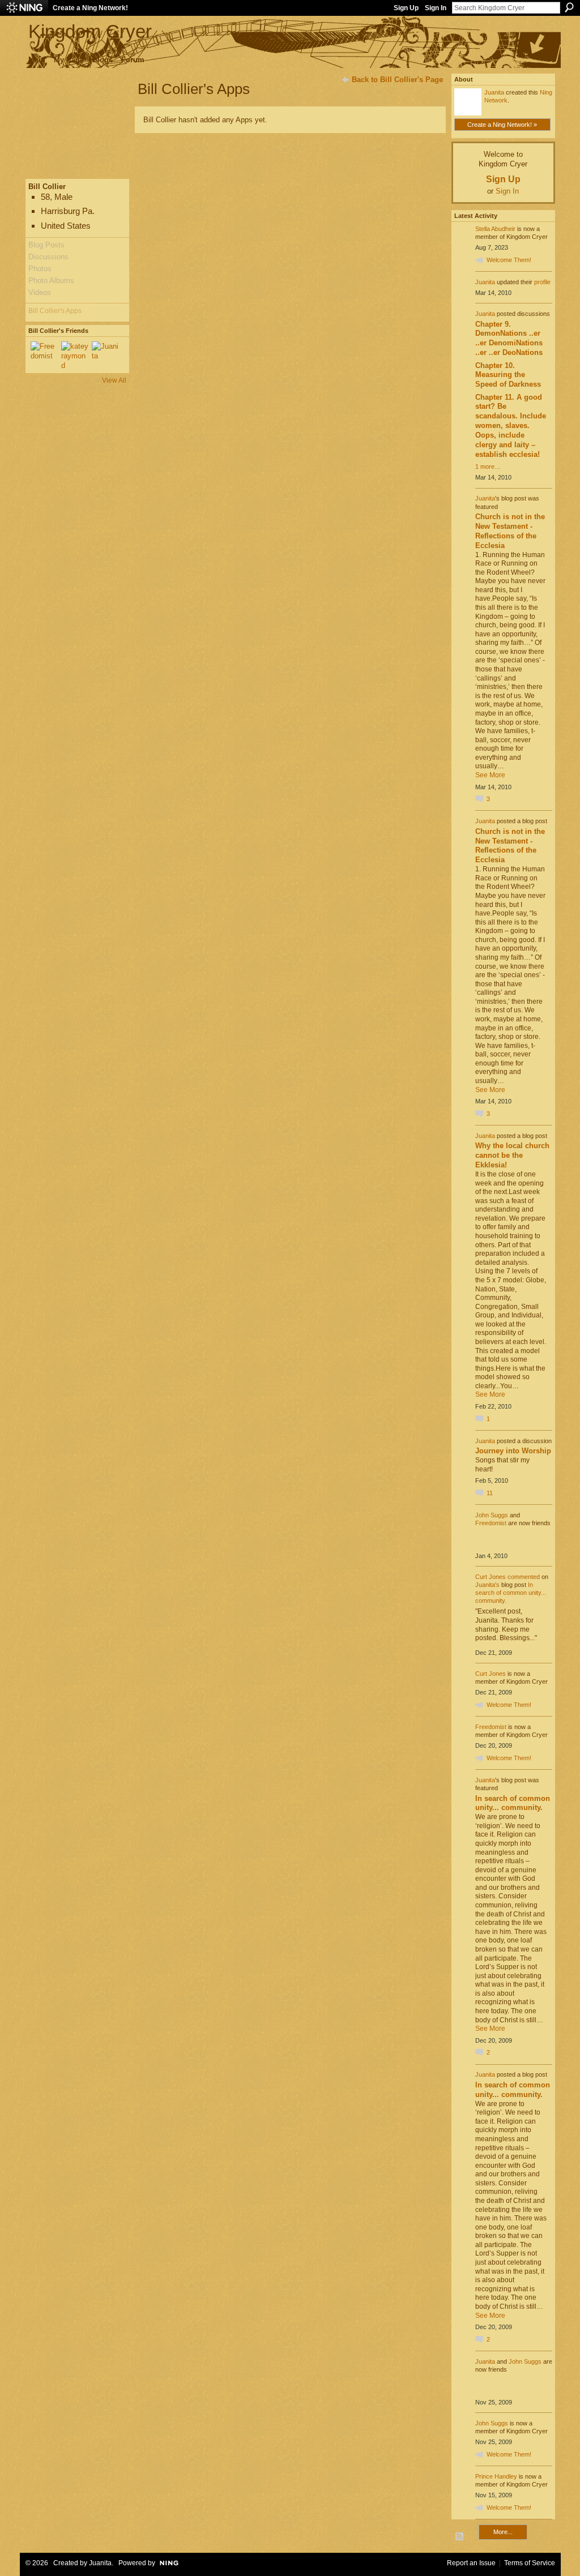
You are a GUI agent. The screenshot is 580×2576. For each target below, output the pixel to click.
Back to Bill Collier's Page (397, 80)
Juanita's (487, 1585)
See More (490, 775)
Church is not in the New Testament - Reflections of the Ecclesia (510, 531)
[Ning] (24, 8)
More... (503, 2532)
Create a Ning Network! (90, 8)
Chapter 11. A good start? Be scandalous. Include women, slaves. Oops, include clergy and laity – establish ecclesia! (511, 426)
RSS (460, 2537)
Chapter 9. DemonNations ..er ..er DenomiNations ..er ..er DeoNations (509, 339)
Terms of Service (530, 2563)
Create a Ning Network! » (502, 125)
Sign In (436, 8)
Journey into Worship (513, 1451)
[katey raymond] (75, 355)
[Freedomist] (44, 355)
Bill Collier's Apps (55, 311)
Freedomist (491, 1523)
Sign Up (406, 8)
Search (569, 7)
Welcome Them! (509, 260)
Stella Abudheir (495, 229)
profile (542, 282)
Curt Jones (491, 1577)
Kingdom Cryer (90, 31)
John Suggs (492, 1515)
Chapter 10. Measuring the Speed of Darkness (508, 375)
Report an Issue (471, 2563)
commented (524, 1577)
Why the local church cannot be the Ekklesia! (512, 1155)
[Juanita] (105, 355)
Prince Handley (496, 2476)
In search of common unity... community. (511, 1593)
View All (114, 380)
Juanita (494, 92)
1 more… (488, 467)
